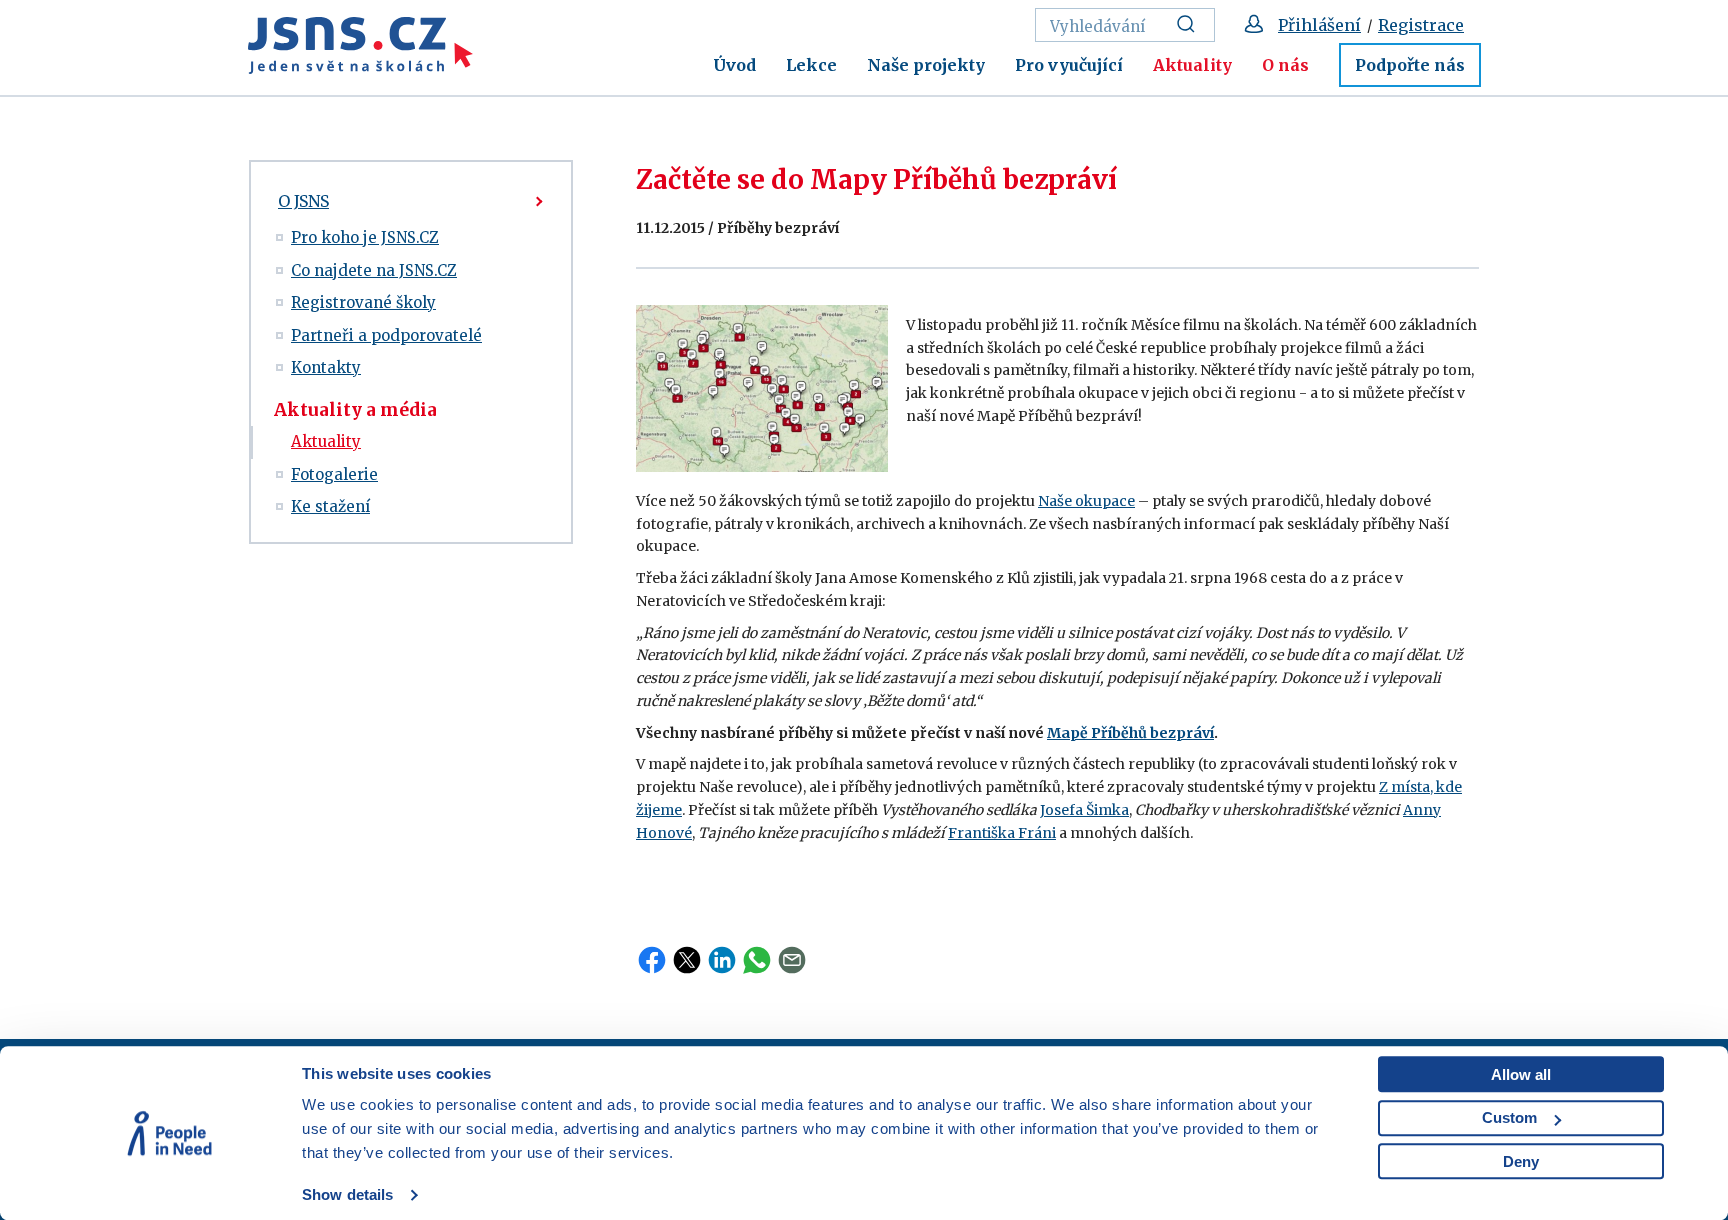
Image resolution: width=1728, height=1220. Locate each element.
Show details (347, 1194)
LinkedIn (722, 960)
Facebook (652, 960)
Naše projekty (926, 65)
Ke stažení (330, 506)
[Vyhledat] (1191, 25)
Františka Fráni (1002, 833)
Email (792, 960)
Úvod (734, 65)
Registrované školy (363, 302)
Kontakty (326, 367)
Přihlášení (1319, 25)
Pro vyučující (1069, 65)
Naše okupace (1086, 501)
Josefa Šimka (1084, 810)
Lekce (811, 65)
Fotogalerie (334, 474)
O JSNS (303, 201)
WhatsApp (757, 960)
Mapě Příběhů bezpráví (1130, 733)
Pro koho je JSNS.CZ (365, 237)
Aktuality (1192, 65)
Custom (1509, 1117)
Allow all (1521, 1074)
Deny (1521, 1161)
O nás (1285, 65)
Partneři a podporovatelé (386, 335)
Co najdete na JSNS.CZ (374, 270)
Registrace (1421, 25)
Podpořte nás (1410, 65)
